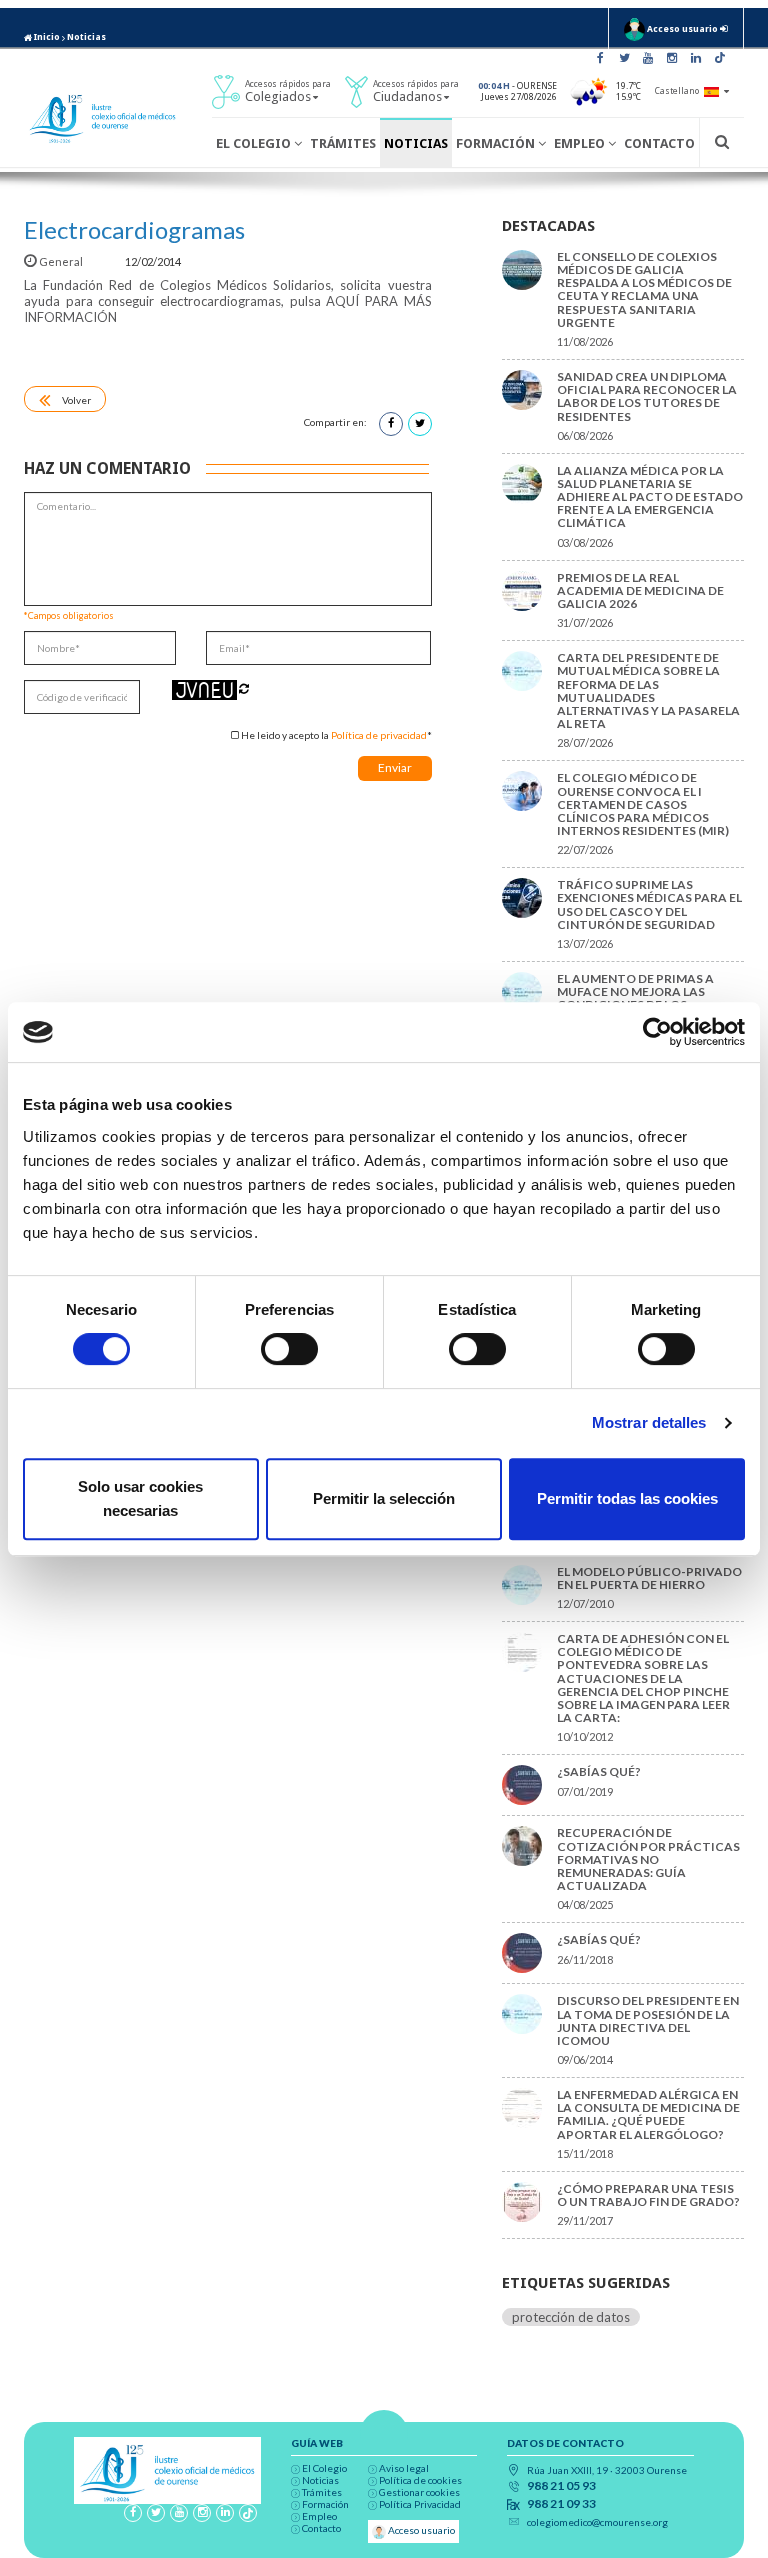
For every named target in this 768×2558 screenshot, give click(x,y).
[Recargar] (244, 688)
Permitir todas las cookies (627, 1498)
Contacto (659, 143)
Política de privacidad (379, 735)
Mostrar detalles (649, 1422)
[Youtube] (648, 58)
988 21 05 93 (561, 2486)
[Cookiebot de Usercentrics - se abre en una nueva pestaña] (657, 1032)
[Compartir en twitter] (420, 424)
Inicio (46, 37)
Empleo (581, 143)
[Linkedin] (696, 58)
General (61, 261)
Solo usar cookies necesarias (140, 1498)
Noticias (86, 37)
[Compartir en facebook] (391, 424)
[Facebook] (600, 58)
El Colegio (255, 143)
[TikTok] (720, 58)
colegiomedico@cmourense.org (597, 2522)
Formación (497, 143)
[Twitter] (624, 58)
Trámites (343, 143)
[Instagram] (672, 58)
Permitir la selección (384, 1498)
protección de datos (571, 2317)
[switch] (289, 1349)
